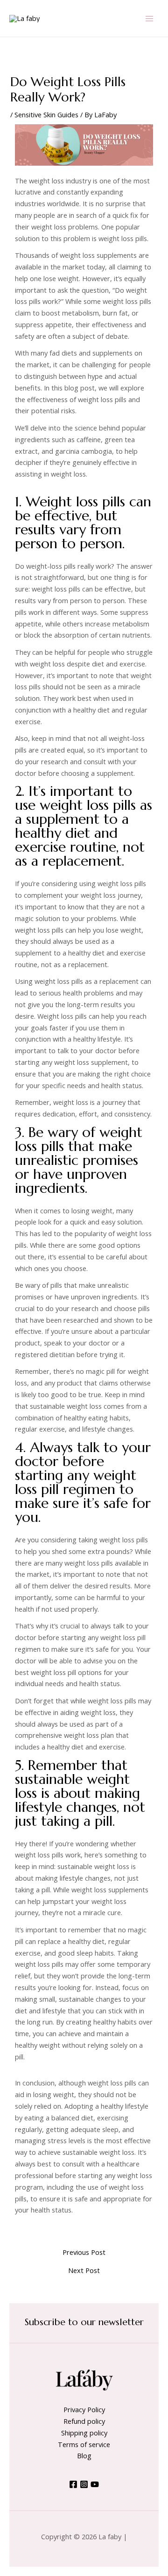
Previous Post (84, 2252)
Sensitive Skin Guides (46, 114)
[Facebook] (73, 2484)
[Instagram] (84, 2484)
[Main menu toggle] (149, 18)
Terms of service (84, 2444)
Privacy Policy (84, 2409)
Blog (84, 2455)
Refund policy (84, 2421)
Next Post (84, 2270)
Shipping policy (84, 2433)
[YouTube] (95, 2484)
